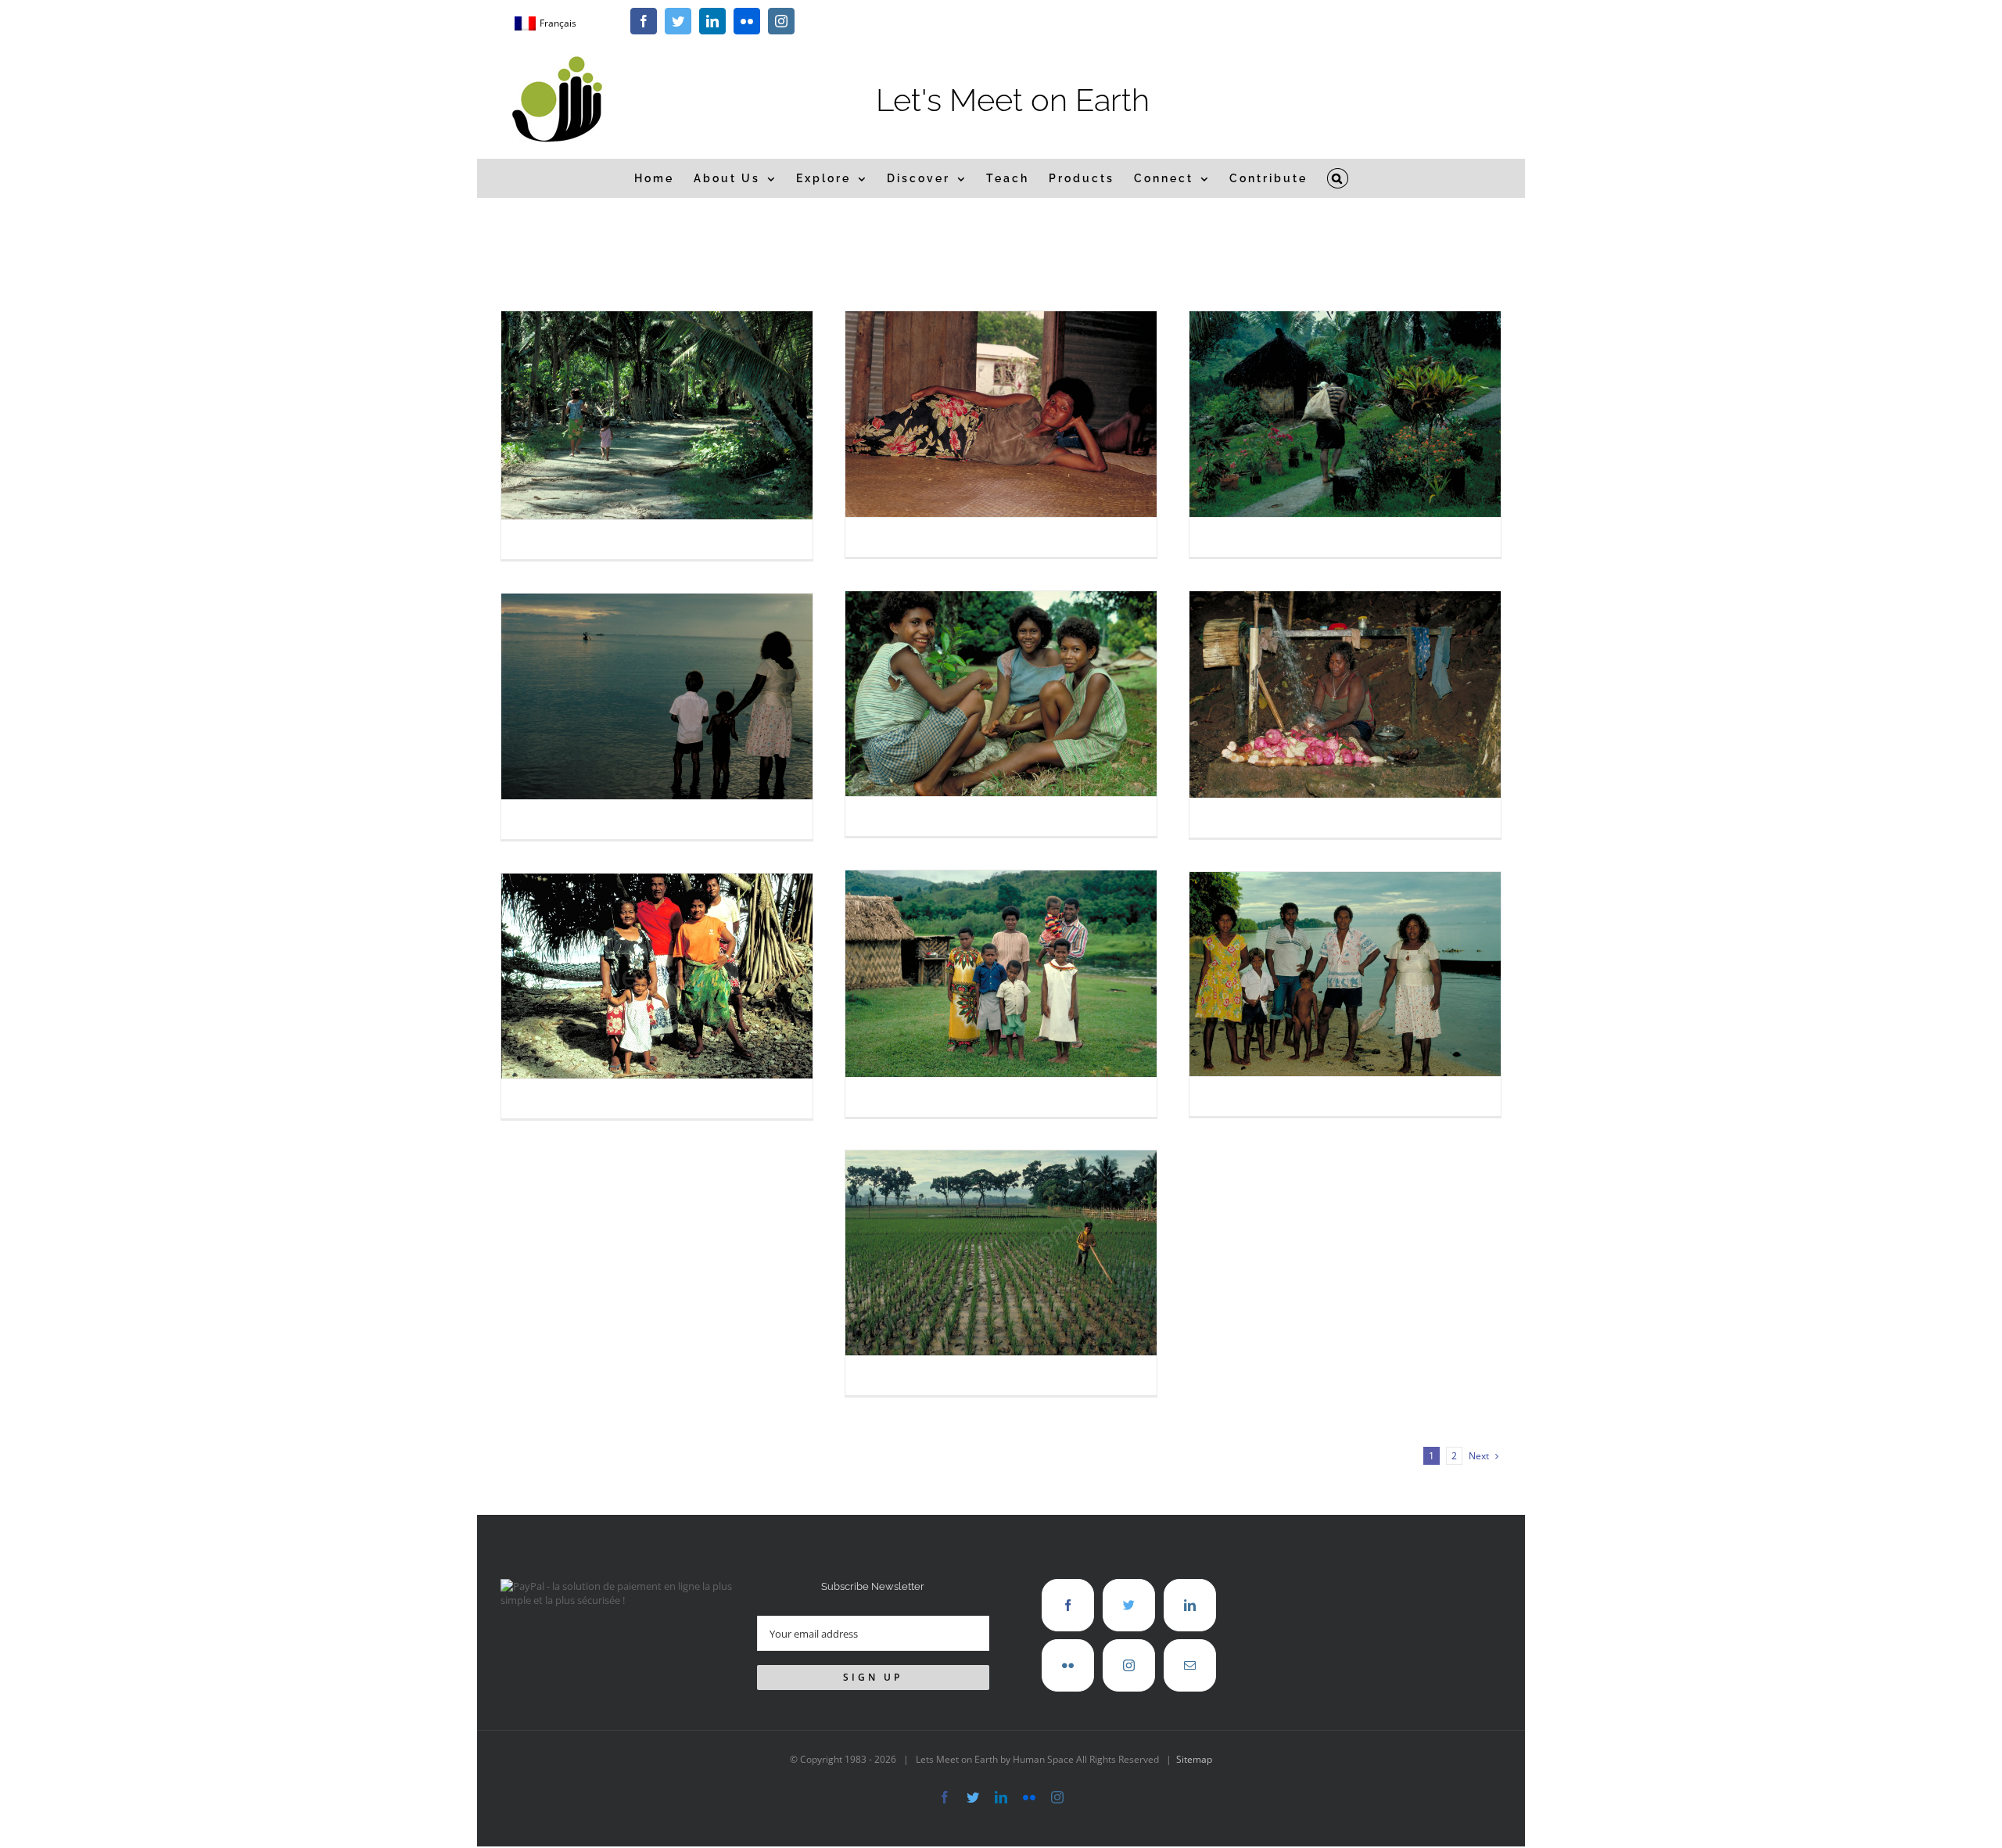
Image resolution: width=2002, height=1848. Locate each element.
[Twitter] (1129, 1605)
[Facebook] (1068, 1605)
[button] (1338, 178)
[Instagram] (1129, 1665)
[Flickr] (1068, 1665)
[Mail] (1190, 1665)
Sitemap (1194, 1759)
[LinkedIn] (1190, 1605)
